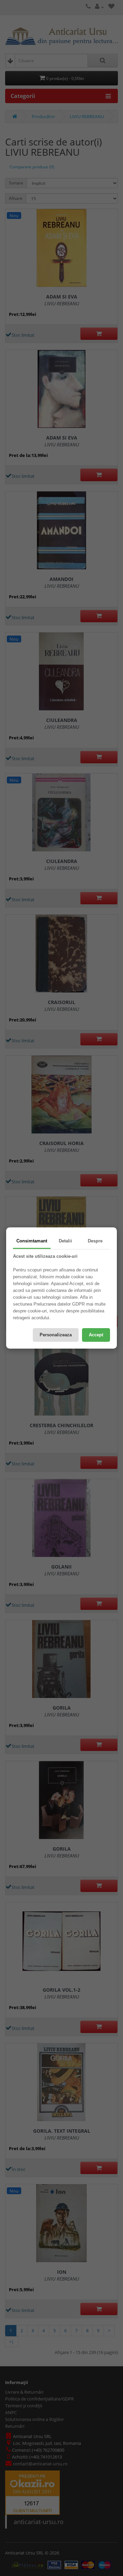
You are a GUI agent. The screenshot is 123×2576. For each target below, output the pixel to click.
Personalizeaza (56, 1335)
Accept (96, 1335)
